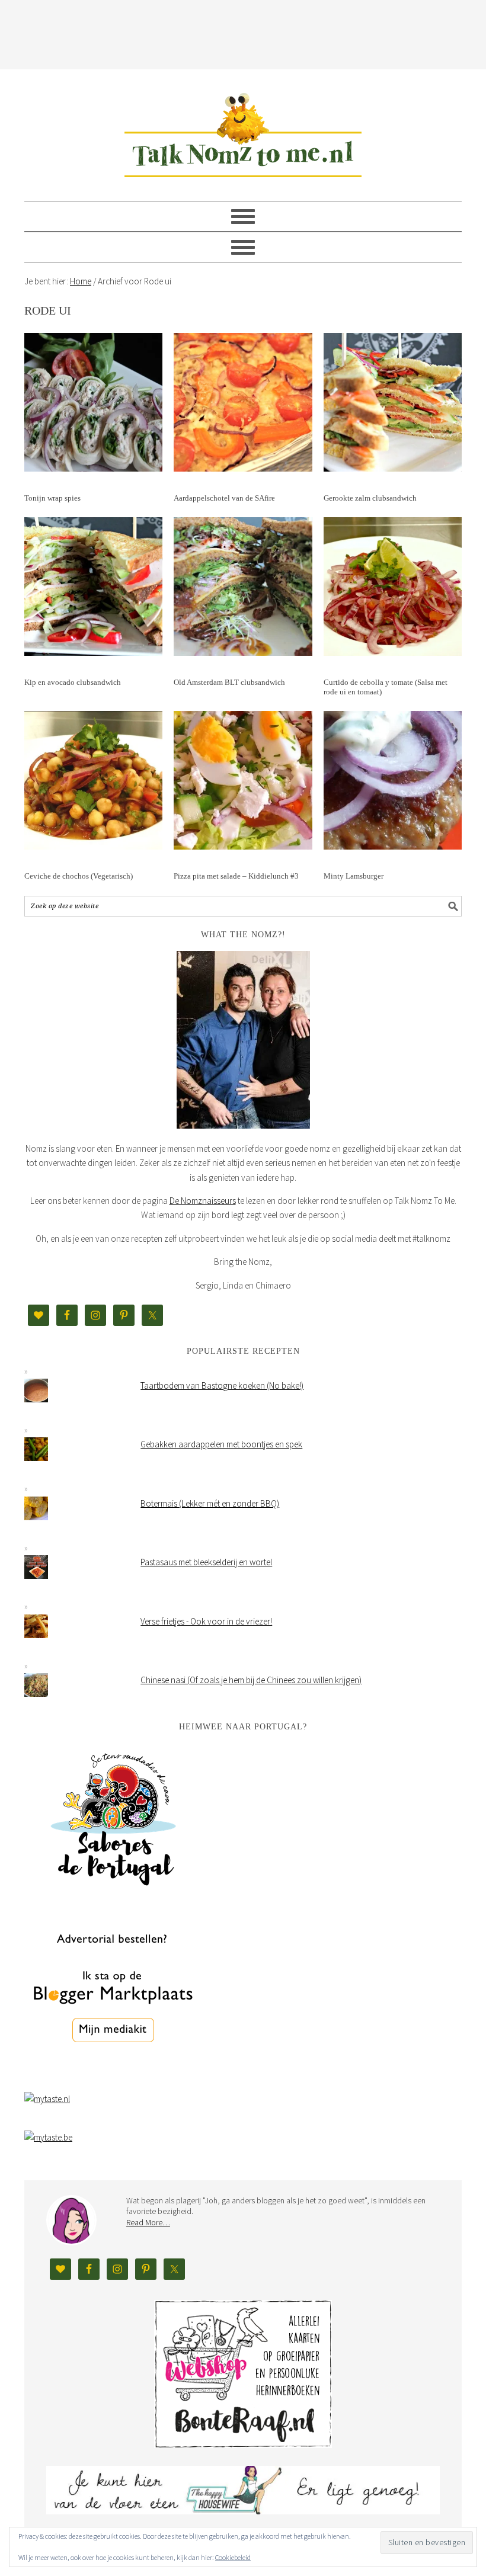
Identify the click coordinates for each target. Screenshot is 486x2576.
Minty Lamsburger (354, 876)
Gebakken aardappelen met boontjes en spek (221, 1444)
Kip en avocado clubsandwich (73, 682)
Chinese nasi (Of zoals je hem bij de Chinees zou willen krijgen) (251, 1680)
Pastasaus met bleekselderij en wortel (206, 1562)
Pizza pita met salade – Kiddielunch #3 (236, 876)
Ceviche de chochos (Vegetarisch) (79, 876)
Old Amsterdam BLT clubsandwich (229, 682)
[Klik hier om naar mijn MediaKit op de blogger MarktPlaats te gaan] (113, 2073)
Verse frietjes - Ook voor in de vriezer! (206, 1621)
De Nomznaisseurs (203, 1201)
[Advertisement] (243, 33)
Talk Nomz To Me (243, 130)
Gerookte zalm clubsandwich (370, 498)
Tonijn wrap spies (52, 498)
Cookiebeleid (233, 2557)
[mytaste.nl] (47, 2099)
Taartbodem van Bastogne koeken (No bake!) (222, 1385)
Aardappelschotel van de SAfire (224, 498)
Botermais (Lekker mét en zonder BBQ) (210, 1503)
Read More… (148, 2222)
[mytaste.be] (48, 2137)
